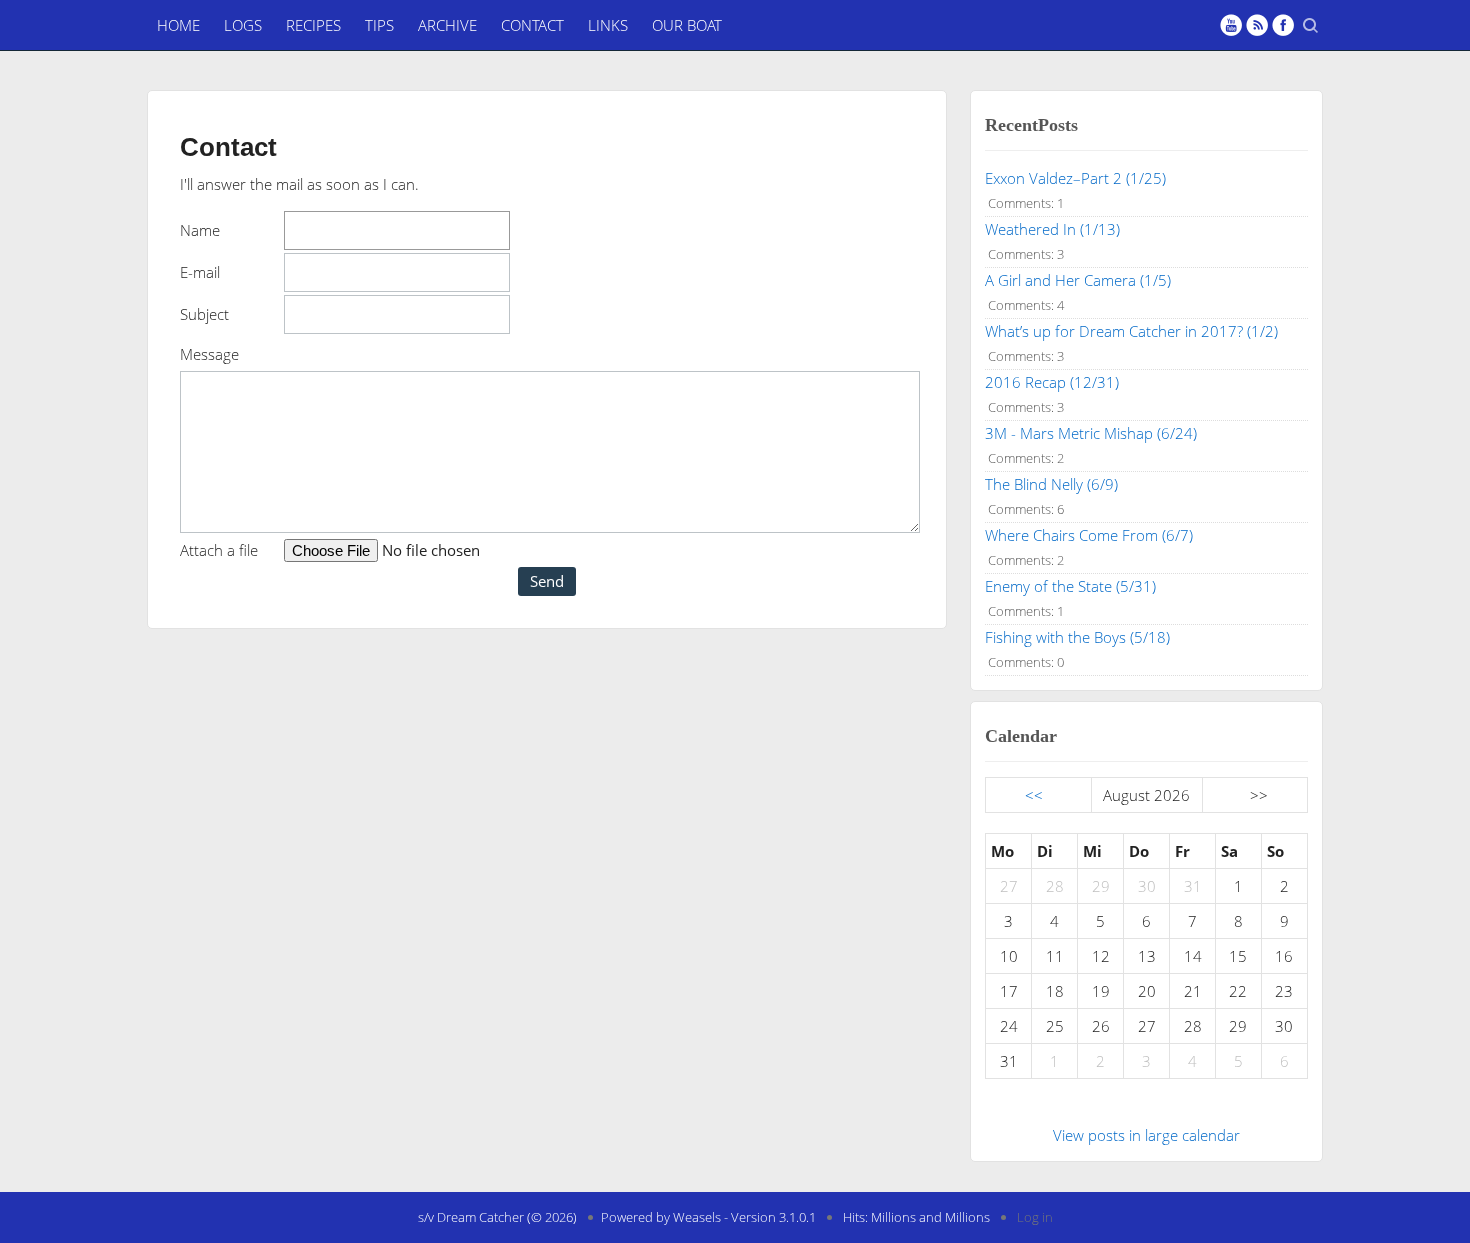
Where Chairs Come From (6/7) (1089, 535)
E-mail (200, 272)
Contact (532, 25)
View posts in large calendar (1146, 1135)
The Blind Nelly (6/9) (1051, 484)
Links (608, 25)
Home (178, 25)
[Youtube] (1231, 25)
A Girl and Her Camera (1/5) (1078, 280)
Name (200, 230)
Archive (447, 25)
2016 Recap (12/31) (1052, 382)
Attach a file (219, 550)
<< (1034, 795)
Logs (243, 25)
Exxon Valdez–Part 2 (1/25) (1075, 178)
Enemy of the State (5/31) (1070, 586)
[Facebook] (1283, 25)
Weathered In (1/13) (1052, 229)
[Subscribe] (1257, 25)
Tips (379, 25)
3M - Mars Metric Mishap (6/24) (1091, 433)
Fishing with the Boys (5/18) (1077, 637)
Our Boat (687, 25)
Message (209, 354)
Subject (204, 314)
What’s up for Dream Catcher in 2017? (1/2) (1131, 331)
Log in (1035, 1217)
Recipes (313, 25)
